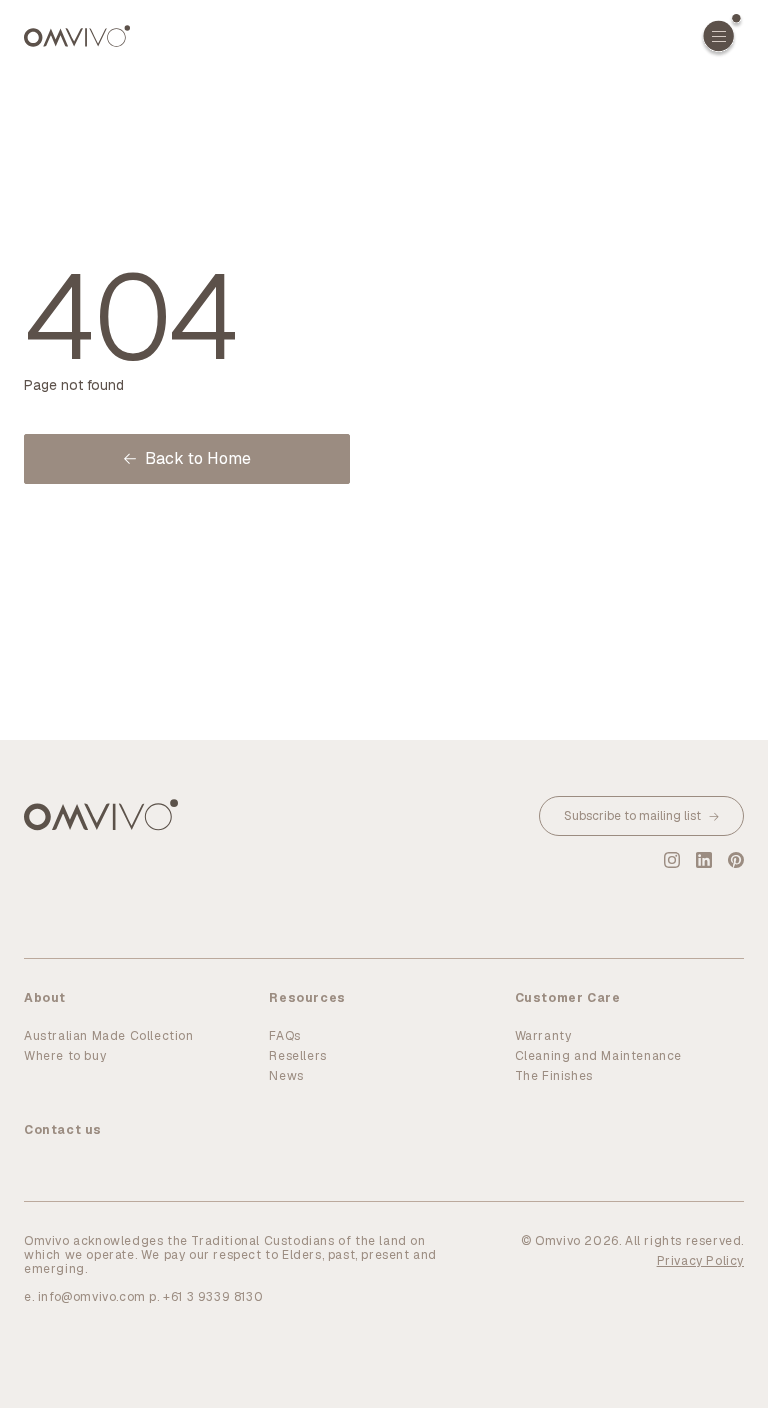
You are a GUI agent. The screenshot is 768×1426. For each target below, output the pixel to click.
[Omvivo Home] (77, 36)
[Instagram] (672, 860)
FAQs (284, 1036)
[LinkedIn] (704, 860)
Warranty (543, 1036)
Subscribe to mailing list (632, 816)
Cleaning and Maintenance (598, 1056)
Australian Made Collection (109, 1036)
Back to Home (198, 458)
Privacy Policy (700, 1261)
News (286, 1076)
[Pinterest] (736, 860)
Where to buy (65, 1056)
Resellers (297, 1056)
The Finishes (554, 1076)
